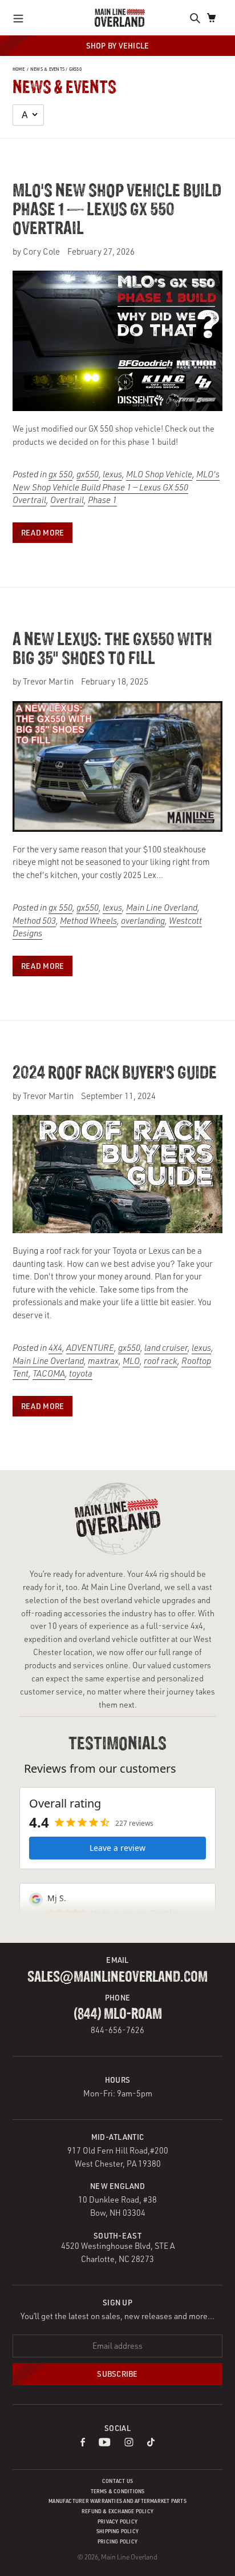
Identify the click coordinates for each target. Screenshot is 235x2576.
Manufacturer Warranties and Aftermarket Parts (117, 2501)
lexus (112, 474)
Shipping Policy (117, 2531)
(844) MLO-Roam (118, 2014)
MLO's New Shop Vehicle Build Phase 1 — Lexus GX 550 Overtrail (117, 210)
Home (19, 69)
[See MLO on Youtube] (105, 2443)
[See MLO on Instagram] (129, 2443)
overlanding (143, 921)
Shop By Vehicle (118, 45)
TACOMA (49, 1373)
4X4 (55, 1348)
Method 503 (34, 921)
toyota (81, 1373)
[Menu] (21, 18)
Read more (42, 532)
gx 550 (60, 474)
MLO (131, 1361)
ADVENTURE (90, 1348)
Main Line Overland (162, 907)
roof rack (161, 1361)
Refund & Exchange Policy (117, 2511)
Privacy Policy (117, 2521)
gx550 (75, 69)
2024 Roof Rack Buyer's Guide (115, 1074)
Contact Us (117, 2481)
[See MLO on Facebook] (83, 2443)
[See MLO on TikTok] (151, 2443)
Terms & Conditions (118, 2491)
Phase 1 (102, 500)
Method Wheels (88, 921)
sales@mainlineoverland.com (117, 1977)
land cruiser (166, 1348)
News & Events (47, 69)
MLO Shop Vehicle (159, 474)
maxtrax (103, 1361)
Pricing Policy (117, 2541)
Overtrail (67, 500)
